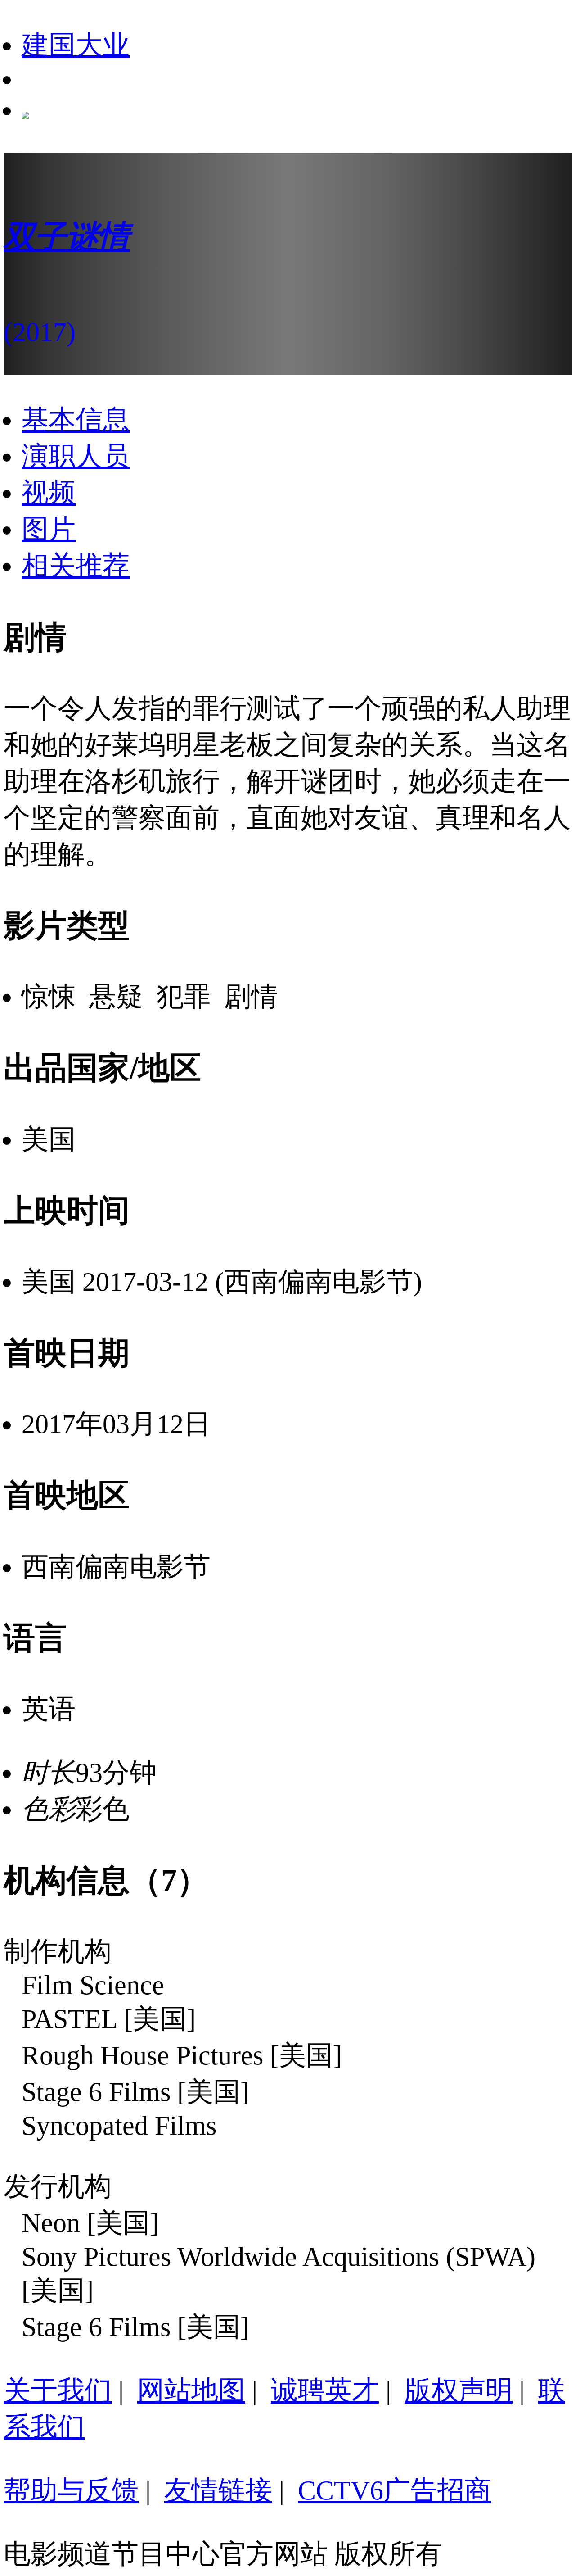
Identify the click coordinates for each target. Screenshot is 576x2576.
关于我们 (58, 2390)
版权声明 (459, 2390)
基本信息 (76, 420)
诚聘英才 (325, 2390)
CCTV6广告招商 (395, 2490)
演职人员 (76, 456)
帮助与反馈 (71, 2490)
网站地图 (191, 2390)
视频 (49, 493)
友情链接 (218, 2490)
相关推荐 (76, 566)
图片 (49, 529)
